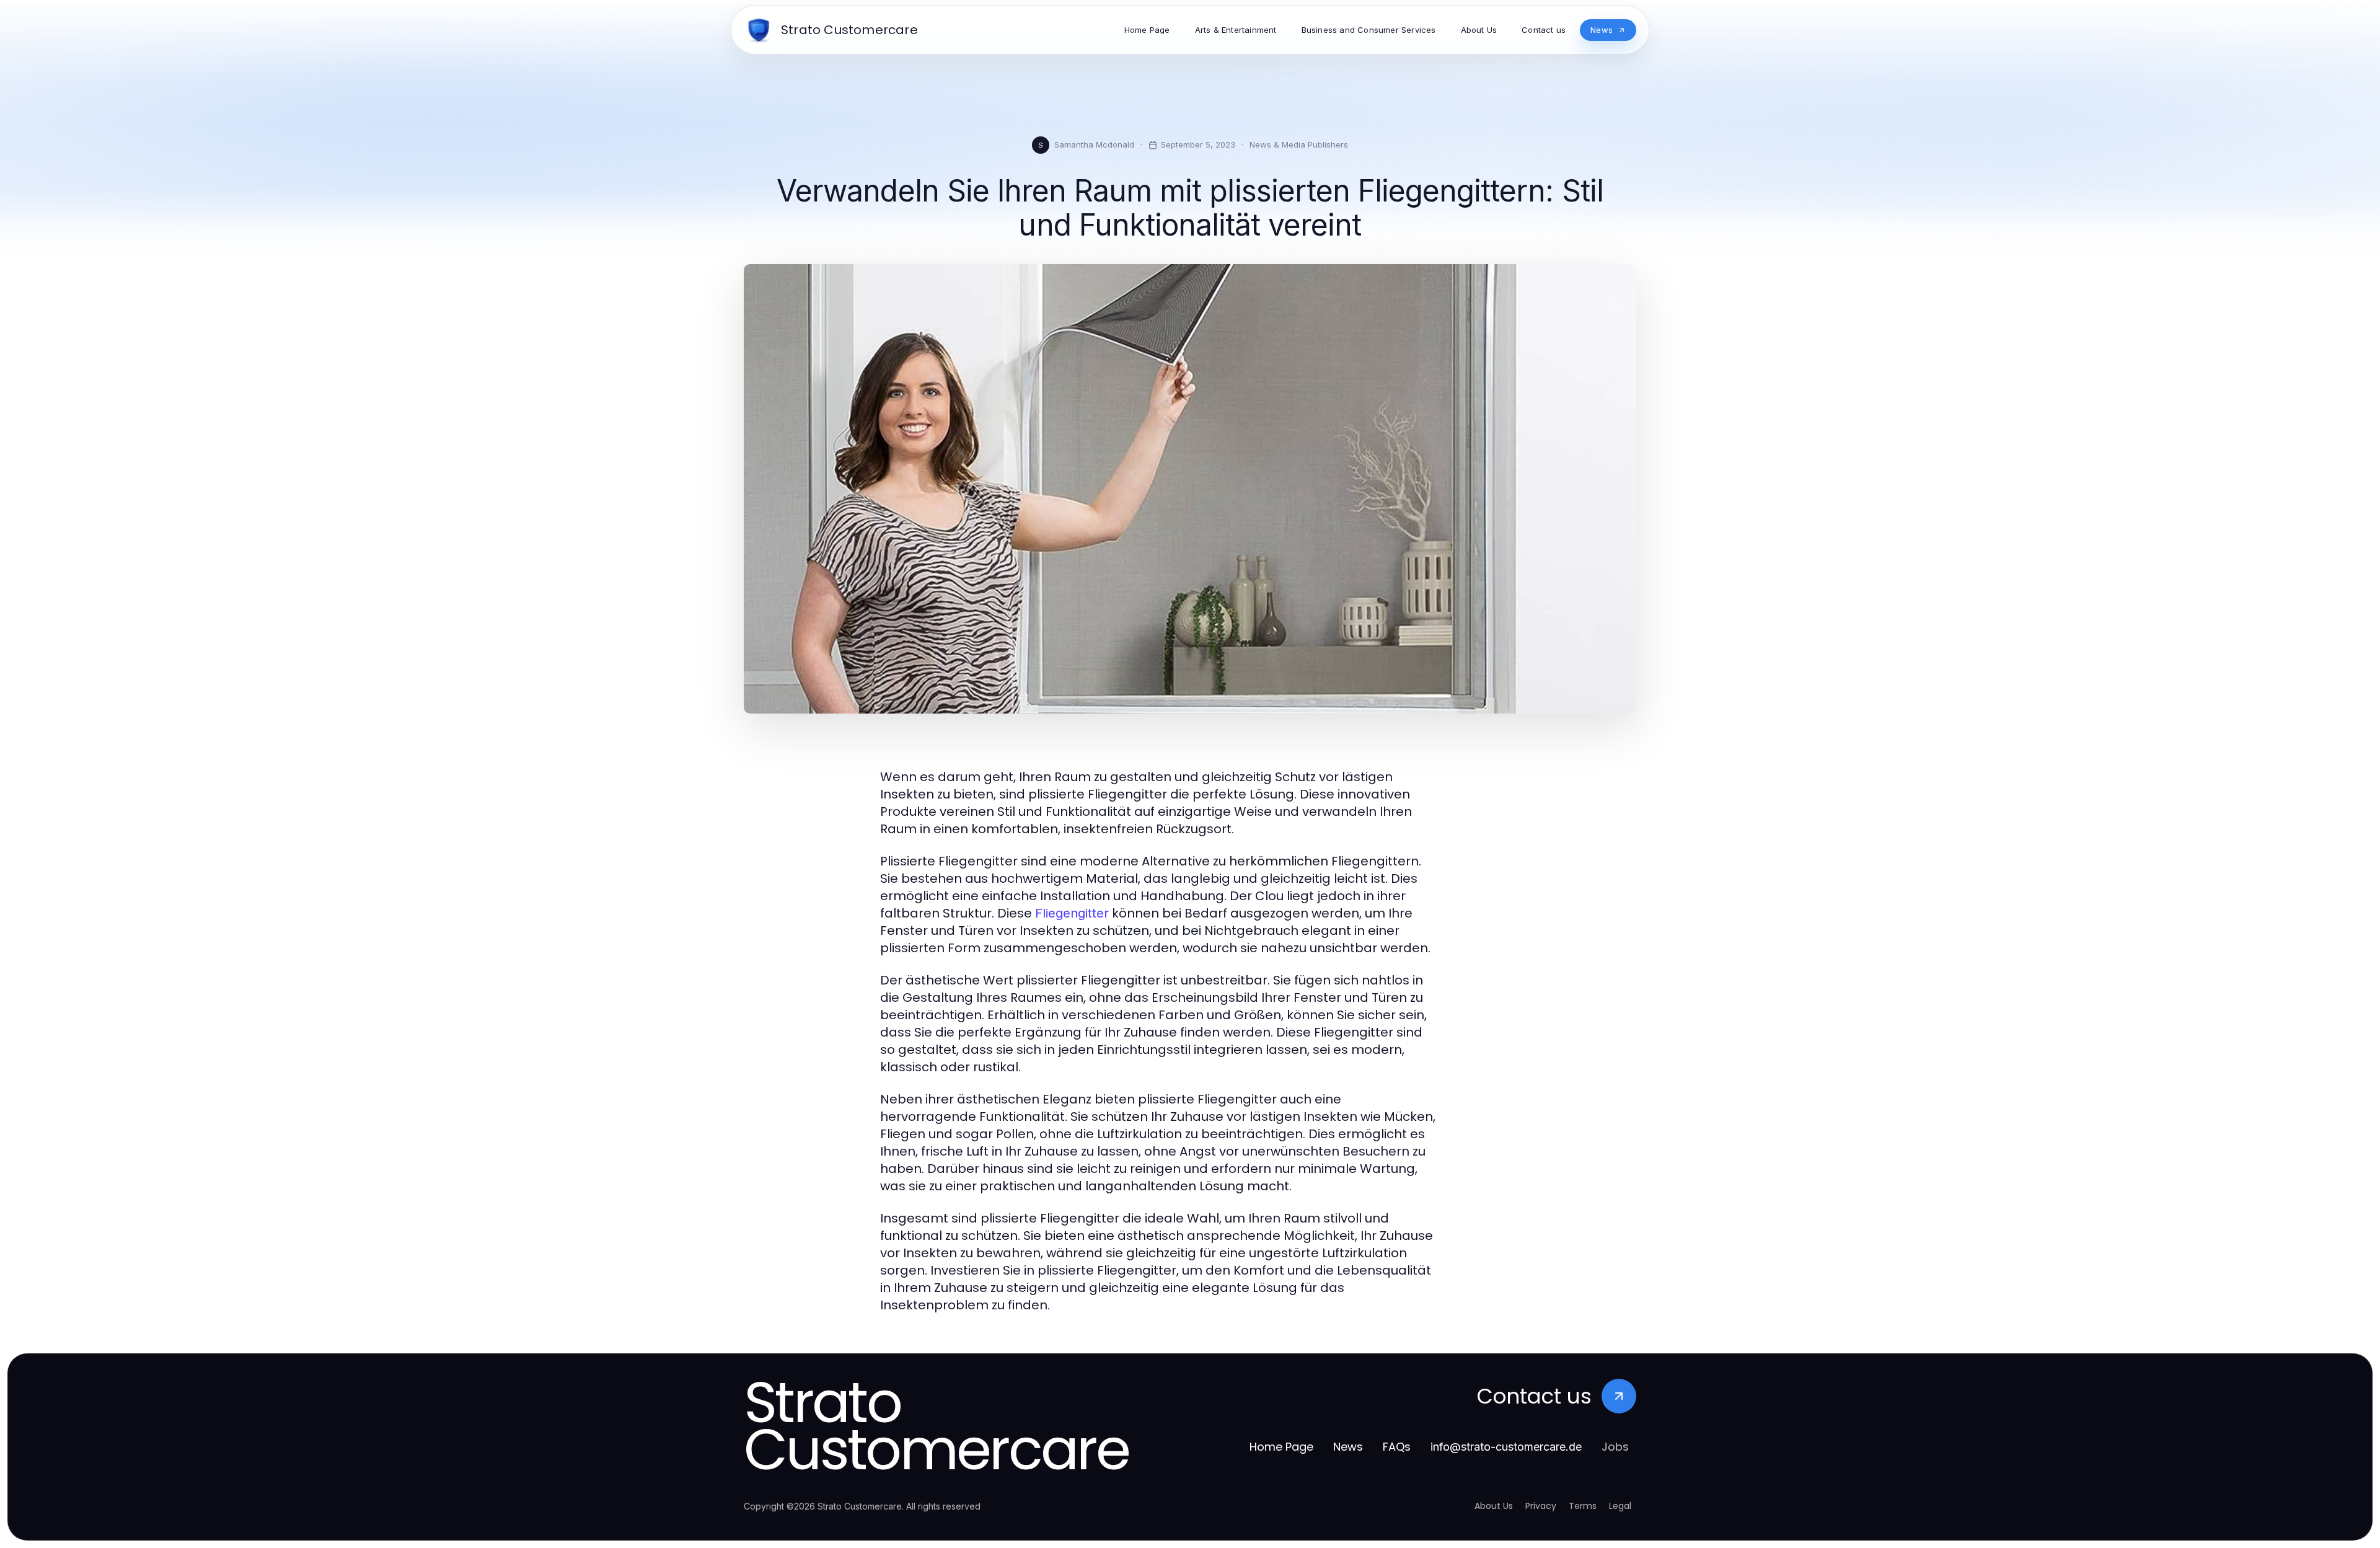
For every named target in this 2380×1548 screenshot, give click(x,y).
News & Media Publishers (1299, 144)
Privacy (1541, 1506)
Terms (1583, 1506)
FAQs (1397, 1447)
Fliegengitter (1072, 913)
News (1348, 1447)
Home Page (1281, 1447)
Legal (1620, 1506)
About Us (1494, 1506)
